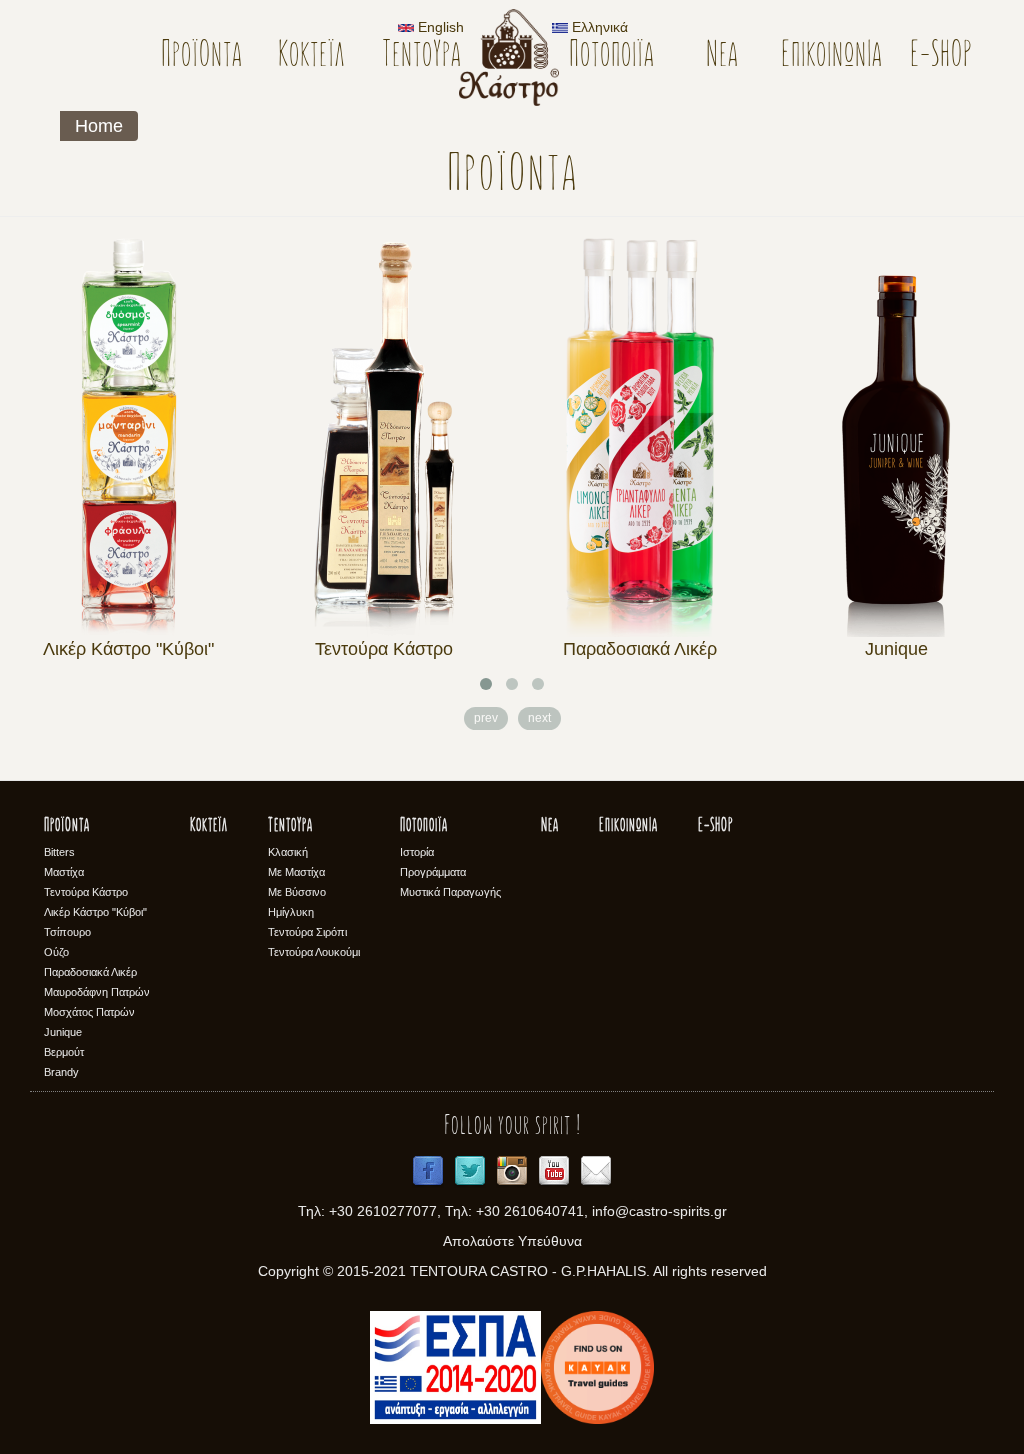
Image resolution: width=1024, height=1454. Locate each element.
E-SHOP (941, 56)
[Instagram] (512, 1171)
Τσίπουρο (67, 932)
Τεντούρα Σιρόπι (307, 932)
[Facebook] (428, 1171)
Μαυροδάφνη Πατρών (97, 992)
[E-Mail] (596, 1171)
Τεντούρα (421, 56)
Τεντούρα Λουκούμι (314, 952)
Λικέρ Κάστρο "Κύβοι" (128, 649)
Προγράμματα (433, 872)
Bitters (59, 852)
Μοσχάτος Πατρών (89, 1012)
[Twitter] (470, 1171)
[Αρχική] (516, 57)
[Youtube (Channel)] (554, 1171)
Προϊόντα (201, 56)
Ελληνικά (598, 27)
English (439, 27)
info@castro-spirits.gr (659, 1211)
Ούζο (56, 952)
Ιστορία (417, 852)
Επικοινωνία (831, 56)
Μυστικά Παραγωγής (450, 892)
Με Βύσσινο (297, 892)
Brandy (61, 1072)
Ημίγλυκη (291, 912)
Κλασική (288, 852)
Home (99, 126)
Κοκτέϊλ (311, 56)
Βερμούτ (64, 1052)
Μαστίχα (64, 872)
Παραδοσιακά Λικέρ (640, 649)
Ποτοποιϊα (611, 56)
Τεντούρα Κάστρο (384, 649)
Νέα (722, 56)
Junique (896, 649)
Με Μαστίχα (296, 872)
